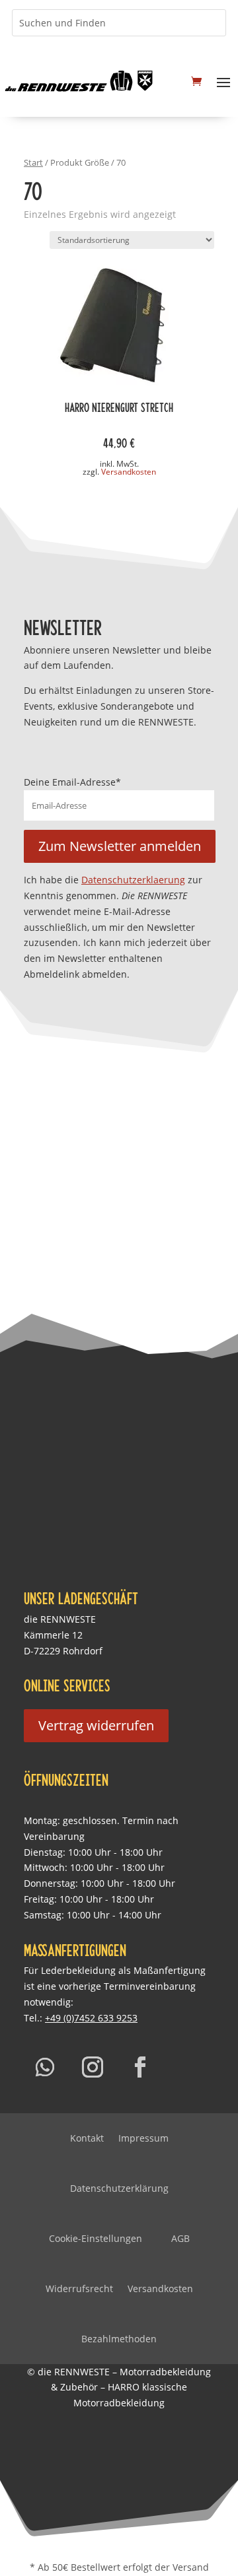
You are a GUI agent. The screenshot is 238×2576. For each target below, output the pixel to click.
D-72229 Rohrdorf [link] (63, 1651)
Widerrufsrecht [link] (79, 2288)
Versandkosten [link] (129, 472)
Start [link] (33, 162)
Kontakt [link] (87, 2138)
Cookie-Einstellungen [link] (96, 2238)
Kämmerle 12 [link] (53, 1635)
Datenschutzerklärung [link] (119, 2188)
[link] (79, 81)
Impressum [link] (143, 2138)
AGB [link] (180, 2238)
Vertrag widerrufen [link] (96, 1725)
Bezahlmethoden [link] (119, 2339)
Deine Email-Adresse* (72, 782)
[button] (223, 81)
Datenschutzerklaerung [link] (133, 880)
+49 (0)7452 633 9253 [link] (91, 2018)
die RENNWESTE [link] (60, 1619)
